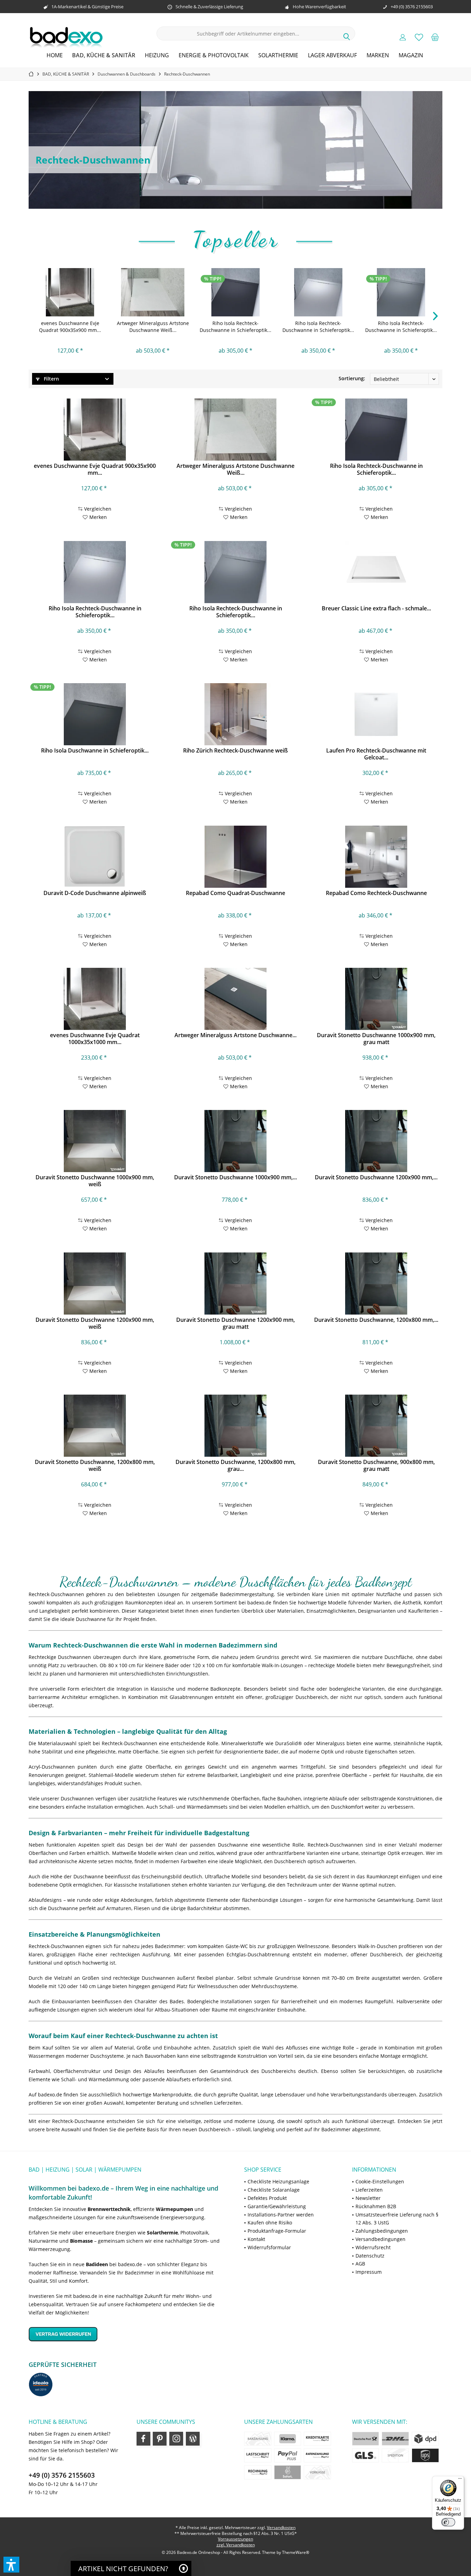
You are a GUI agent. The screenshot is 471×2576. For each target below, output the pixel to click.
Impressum (369, 2272)
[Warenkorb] (435, 37)
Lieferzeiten (369, 2190)
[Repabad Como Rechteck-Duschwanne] (376, 857)
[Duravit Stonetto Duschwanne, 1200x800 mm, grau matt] (235, 1426)
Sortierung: (352, 378)
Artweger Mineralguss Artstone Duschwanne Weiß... (153, 327)
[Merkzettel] (419, 37)
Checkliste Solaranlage (274, 2190)
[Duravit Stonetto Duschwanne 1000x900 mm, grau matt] (376, 999)
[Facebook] (143, 2439)
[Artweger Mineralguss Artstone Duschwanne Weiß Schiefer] (153, 292)
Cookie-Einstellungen (380, 2181)
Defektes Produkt (267, 2198)
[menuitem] (435, 37)
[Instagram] (176, 2439)
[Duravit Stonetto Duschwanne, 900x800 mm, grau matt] (376, 1426)
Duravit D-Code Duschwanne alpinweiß (95, 893)
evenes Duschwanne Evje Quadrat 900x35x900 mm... (70, 327)
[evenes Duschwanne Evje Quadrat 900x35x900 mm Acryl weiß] (70, 292)
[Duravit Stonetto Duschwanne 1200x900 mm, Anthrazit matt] (376, 1141)
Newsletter (368, 2198)
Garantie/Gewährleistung (277, 2206)
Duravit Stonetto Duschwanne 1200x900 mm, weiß (95, 1323)
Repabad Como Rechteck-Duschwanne (376, 893)
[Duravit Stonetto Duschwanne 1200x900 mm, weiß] (95, 1284)
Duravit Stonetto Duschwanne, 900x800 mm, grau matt (376, 1465)
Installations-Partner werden (281, 2215)
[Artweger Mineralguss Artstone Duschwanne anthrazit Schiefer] (235, 999)
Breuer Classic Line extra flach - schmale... (376, 608)
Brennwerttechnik (109, 2209)
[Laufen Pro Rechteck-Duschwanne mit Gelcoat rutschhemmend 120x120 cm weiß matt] (376, 714)
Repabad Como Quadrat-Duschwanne (235, 893)
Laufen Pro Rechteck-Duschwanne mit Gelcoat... (376, 754)
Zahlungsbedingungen (382, 2231)
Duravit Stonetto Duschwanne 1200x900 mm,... (376, 1177)
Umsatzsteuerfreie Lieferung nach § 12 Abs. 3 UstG (397, 2219)
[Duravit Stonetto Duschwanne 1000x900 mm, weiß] (95, 1141)
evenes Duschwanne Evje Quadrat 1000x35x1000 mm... (95, 1039)
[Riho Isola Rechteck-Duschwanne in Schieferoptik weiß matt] (318, 292)
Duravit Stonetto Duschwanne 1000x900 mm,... (235, 1177)
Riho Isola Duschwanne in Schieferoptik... (95, 751)
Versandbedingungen (380, 2239)
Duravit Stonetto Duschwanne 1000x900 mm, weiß (95, 1181)
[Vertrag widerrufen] (128, 2334)
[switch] (448, 2522)
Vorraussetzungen (235, 2539)
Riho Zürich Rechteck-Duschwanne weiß (235, 751)
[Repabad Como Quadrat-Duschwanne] (235, 857)
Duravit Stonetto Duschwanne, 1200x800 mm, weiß (95, 1465)
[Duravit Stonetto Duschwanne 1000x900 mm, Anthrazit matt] (235, 1141)
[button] (11, 2565)
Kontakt (256, 2239)
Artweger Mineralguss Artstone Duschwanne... (235, 1035)
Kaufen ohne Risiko (270, 2223)
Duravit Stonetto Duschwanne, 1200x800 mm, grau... (235, 1465)
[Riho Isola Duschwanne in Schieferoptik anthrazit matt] (95, 714)
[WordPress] (193, 2439)
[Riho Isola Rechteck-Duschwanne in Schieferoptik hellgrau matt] (401, 292)
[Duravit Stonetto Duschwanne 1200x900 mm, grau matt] (235, 1284)
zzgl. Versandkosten (236, 2545)
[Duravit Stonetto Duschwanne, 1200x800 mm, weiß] (95, 1426)
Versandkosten (281, 2528)
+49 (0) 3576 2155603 (62, 2475)
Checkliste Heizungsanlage (278, 2181)
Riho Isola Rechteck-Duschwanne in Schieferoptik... (235, 327)
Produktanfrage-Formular (277, 2231)
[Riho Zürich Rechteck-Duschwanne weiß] (235, 714)
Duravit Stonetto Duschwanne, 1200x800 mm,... (376, 1320)
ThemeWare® (296, 2552)
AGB (360, 2264)
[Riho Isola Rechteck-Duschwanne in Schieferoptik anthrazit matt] (235, 292)
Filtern (51, 379)
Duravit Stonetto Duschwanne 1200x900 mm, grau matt (235, 1323)
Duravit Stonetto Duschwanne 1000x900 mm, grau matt (376, 1039)
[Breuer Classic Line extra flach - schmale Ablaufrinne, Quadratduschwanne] (376, 572)
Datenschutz (370, 2256)
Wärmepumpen (174, 2209)
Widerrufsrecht (373, 2247)
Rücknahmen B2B (376, 2206)
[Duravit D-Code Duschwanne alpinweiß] (95, 857)
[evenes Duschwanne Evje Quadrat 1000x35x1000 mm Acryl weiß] (95, 999)
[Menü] (460, 2480)
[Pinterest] (160, 2439)
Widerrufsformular (269, 2247)
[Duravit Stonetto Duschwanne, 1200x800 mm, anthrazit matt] (376, 1284)
